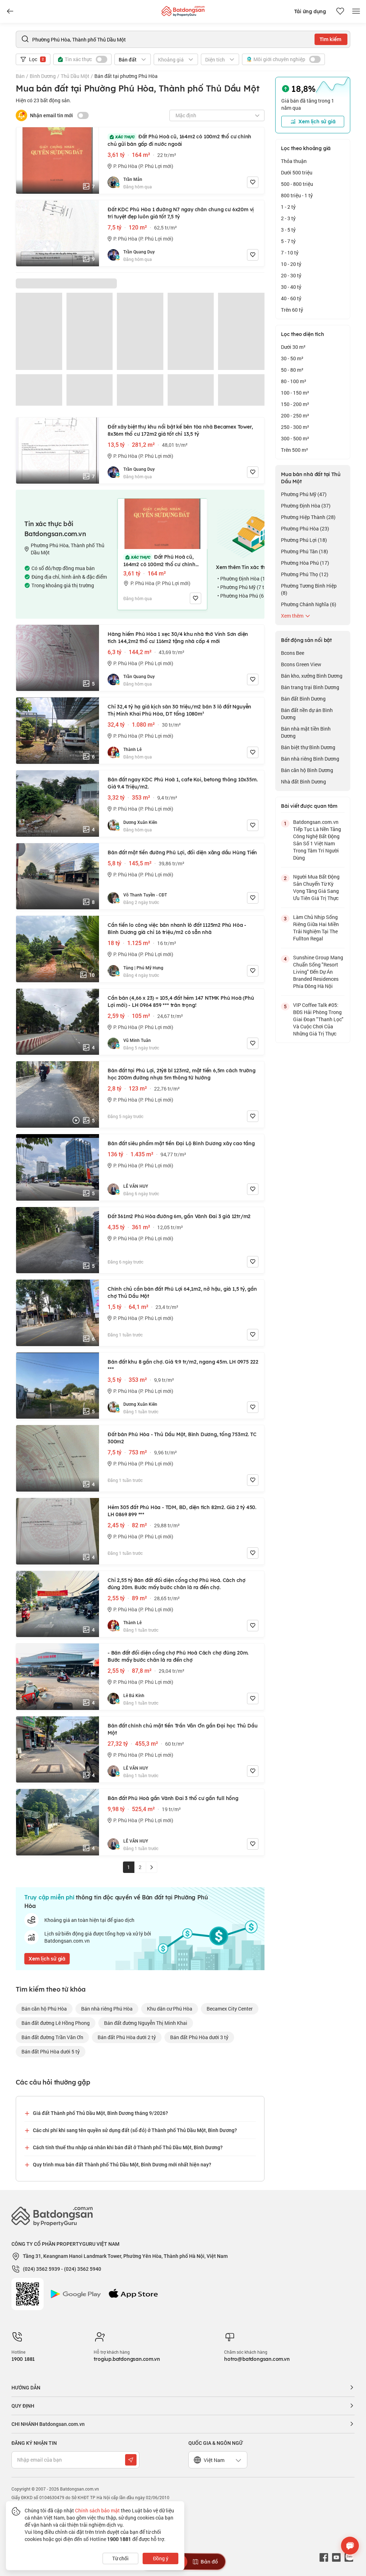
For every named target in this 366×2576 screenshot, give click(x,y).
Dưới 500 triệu (297, 172)
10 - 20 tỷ (291, 264)
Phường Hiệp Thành (308, 517)
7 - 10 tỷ (290, 253)
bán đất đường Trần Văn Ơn (52, 2037)
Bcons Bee (293, 653)
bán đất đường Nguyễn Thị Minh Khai (146, 2023)
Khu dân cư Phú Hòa (170, 2009)
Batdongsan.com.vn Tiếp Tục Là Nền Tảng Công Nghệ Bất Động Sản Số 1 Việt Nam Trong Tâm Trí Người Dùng (317, 840)
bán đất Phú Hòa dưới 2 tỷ (127, 2037)
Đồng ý (161, 2558)
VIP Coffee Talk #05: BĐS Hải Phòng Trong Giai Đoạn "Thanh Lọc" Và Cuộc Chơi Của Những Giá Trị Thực (318, 1019)
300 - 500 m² (295, 438)
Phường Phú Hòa (305, 528)
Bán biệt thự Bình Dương (308, 747)
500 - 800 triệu (297, 184)
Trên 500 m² (295, 450)
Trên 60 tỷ (292, 310)
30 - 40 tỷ (291, 287)
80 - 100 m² (294, 381)
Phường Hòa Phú (305, 563)
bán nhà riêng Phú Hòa (107, 2009)
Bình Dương (43, 76)
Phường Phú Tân (305, 551)
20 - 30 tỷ (291, 275)
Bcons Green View (301, 664)
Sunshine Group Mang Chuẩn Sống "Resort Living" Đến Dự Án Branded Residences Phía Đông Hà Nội (318, 972)
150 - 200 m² (295, 404)
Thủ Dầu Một (75, 76)
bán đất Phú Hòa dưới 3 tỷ (199, 2037)
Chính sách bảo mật (97, 2510)
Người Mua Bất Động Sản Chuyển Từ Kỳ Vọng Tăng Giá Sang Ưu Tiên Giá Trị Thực (316, 887)
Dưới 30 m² (293, 347)
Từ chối (120, 2558)
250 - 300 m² (295, 427)
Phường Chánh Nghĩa (309, 604)
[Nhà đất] (183, 9)
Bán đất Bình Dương (303, 699)
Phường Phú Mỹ (304, 494)
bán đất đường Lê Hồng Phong (56, 2023)
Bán (20, 76)
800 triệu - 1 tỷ (297, 195)
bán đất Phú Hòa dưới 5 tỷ (51, 2051)
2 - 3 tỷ (288, 218)
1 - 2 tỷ (288, 207)
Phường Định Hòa (306, 506)
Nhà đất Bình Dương (303, 782)
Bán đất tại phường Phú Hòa (126, 76)
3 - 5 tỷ (288, 230)
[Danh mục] (10, 11)
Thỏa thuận (294, 161)
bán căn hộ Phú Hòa (44, 2009)
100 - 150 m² (295, 393)
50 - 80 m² (292, 370)
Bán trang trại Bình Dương (310, 687)
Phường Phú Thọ (305, 574)
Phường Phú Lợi (304, 540)
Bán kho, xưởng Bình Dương (312, 676)
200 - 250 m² (295, 416)
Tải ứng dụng (310, 11)
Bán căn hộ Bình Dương (307, 770)
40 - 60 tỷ (291, 298)
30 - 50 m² (292, 358)
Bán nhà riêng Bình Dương (310, 759)
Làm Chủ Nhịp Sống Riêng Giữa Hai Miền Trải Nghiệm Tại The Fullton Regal (316, 928)
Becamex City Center (230, 2009)
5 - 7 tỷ (288, 241)
